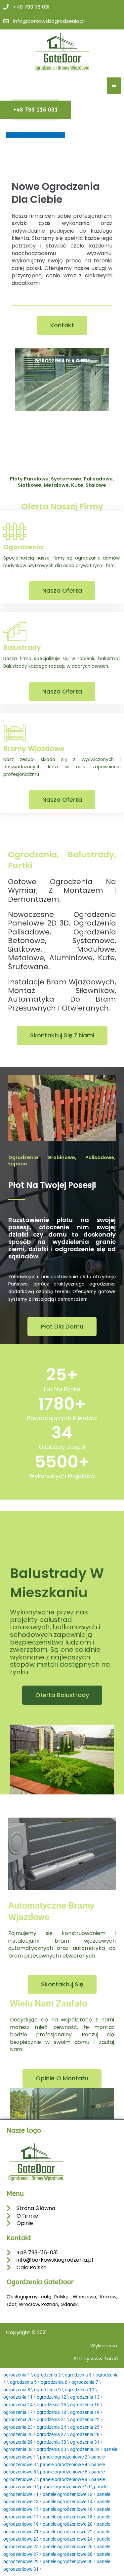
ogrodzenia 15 (51, 2405)
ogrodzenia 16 (85, 2405)
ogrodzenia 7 (85, 2382)
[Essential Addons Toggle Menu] (114, 86)
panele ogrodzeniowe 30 (68, 2561)
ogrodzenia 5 (23, 2382)
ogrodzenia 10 (80, 2390)
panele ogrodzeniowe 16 (68, 2509)
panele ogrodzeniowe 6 (64, 2472)
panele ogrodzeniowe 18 (68, 2517)
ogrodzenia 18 (51, 2412)
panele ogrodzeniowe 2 (64, 2457)
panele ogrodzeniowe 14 (68, 2502)
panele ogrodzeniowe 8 (64, 2479)
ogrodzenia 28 (85, 2434)
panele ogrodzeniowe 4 (64, 2464)
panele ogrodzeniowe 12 (68, 2494)
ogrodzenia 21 (51, 2419)
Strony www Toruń (96, 2358)
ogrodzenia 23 (18, 2427)
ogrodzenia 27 (51, 2434)
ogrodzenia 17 (18, 2412)
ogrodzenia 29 (18, 2442)
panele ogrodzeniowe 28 (68, 2554)
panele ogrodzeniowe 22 (68, 2532)
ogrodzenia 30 (51, 2442)
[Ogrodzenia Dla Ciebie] (62, 380)
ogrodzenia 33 (51, 2449)
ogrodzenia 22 (85, 2419)
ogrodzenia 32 (18, 2449)
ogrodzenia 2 (47, 2375)
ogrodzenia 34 (85, 2449)
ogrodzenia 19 (85, 2412)
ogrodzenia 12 (51, 2397)
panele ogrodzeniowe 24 (68, 2539)
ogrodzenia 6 (54, 2382)
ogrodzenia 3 (78, 2375)
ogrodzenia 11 (18, 2397)
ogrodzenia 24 (51, 2427)
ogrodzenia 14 (18, 2405)
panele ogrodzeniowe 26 (68, 2547)
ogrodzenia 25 (85, 2427)
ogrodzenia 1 (17, 2375)
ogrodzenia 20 (18, 2419)
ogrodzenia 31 (85, 2442)
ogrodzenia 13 (85, 2397)
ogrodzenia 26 (18, 2434)
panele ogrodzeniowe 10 (65, 2487)
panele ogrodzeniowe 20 (68, 2524)
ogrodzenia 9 (47, 2390)
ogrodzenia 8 (17, 2390)
